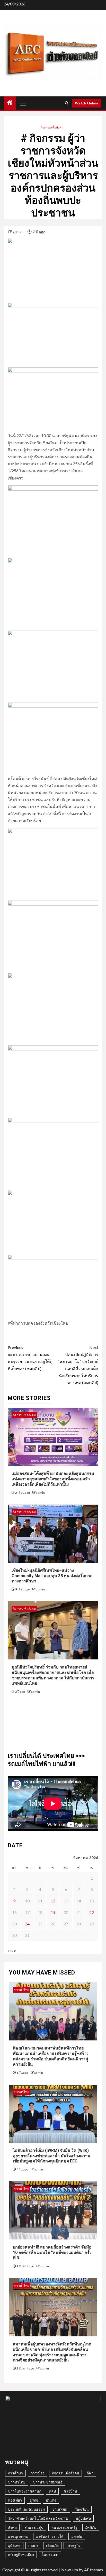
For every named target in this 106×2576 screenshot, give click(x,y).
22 (92, 1912)
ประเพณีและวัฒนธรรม (26, 2509)
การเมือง (37, 2473)
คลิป (52, 2491)
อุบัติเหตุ (14, 2545)
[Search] (67, 103)
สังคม (12, 2527)
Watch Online (87, 103)
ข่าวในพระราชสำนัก (25, 2491)
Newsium (70, 2570)
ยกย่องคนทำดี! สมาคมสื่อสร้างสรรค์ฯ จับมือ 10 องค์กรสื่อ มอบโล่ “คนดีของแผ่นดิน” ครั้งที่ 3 (52, 2253)
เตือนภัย (52, 2545)
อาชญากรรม (18, 2536)
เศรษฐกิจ (73, 2545)
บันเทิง (51, 2500)
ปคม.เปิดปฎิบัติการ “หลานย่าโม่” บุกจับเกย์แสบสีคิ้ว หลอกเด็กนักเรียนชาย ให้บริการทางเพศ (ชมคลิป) (78, 1365)
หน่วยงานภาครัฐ (64, 2527)
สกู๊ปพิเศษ (83, 2518)
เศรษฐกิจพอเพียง (21, 2554)
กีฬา (90, 2473)
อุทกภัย (77, 2536)
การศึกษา (15, 2473)
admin (18, 232)
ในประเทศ (50, 2554)
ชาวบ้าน (70, 2491)
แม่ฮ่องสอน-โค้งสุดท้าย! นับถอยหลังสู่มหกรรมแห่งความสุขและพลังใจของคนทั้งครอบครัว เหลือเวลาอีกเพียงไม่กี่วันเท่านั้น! (53, 1479)
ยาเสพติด (60, 2509)
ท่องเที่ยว (15, 2500)
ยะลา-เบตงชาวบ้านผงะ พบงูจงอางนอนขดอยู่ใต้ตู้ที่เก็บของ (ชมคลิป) (30, 1358)
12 (53, 1901)
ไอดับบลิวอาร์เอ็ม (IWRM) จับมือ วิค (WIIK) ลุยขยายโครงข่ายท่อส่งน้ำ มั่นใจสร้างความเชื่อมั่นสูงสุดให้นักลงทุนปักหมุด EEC (52, 2156)
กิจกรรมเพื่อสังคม (52, 127)
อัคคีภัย (91, 2527)
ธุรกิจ (34, 2500)
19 (53, 1912)
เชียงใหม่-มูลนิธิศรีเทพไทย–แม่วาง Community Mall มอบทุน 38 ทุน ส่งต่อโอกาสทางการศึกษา (52, 1576)
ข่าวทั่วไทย (22, 1990)
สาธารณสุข (34, 2527)
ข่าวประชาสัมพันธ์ (48, 2482)
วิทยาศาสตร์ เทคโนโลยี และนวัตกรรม (38, 2518)
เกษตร (33, 2545)
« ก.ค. (12, 1951)
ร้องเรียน (82, 2509)
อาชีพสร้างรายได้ (50, 2536)
